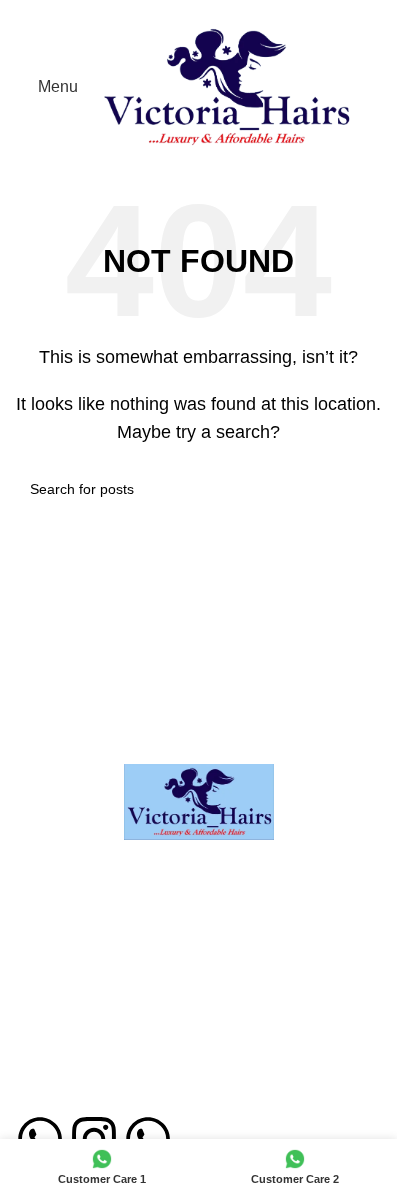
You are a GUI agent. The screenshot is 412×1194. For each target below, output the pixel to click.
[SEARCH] (359, 489)
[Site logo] (226, 85)
